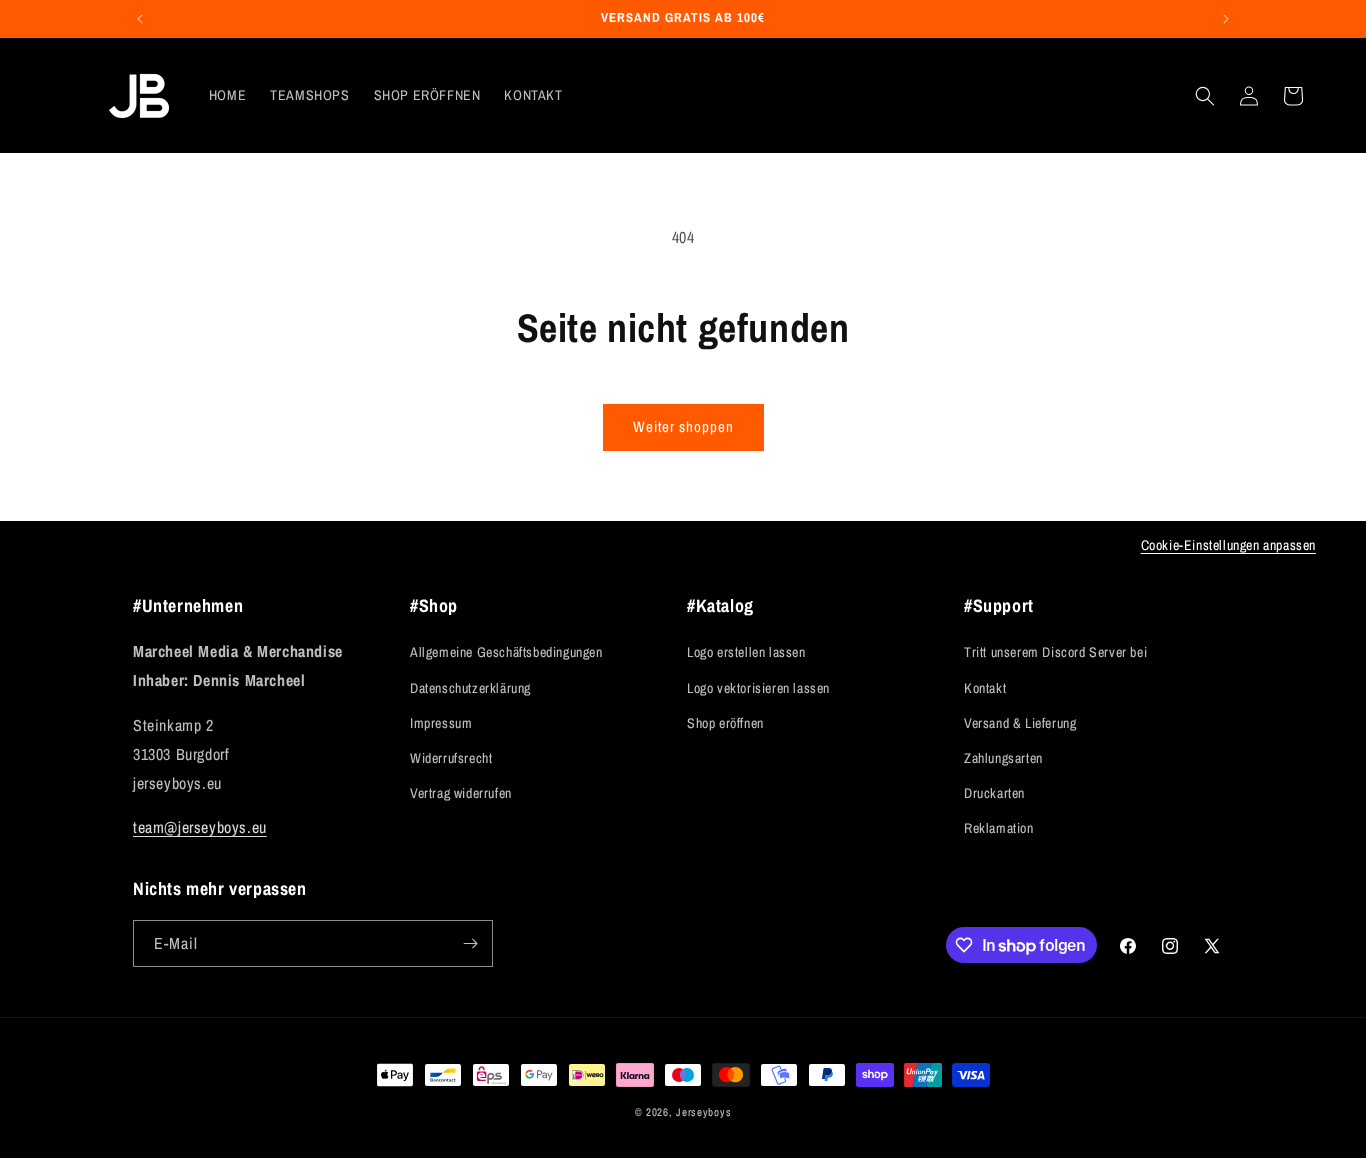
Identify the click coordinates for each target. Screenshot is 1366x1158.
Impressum (441, 723)
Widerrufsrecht (451, 758)
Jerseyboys (703, 1112)
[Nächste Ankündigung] (1226, 19)
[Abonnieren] (470, 943)
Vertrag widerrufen (461, 793)
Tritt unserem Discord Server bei (1055, 652)
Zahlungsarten (1003, 758)
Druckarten (994, 793)
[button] (1205, 96)
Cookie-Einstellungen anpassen (1228, 545)
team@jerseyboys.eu (200, 827)
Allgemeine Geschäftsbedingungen (506, 652)
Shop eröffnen (725, 723)
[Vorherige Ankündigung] (140, 19)
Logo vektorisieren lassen (758, 688)
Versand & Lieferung (1020, 723)
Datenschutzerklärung (470, 688)
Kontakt (985, 688)
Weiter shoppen (683, 426)
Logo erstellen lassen (746, 652)
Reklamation (999, 828)
